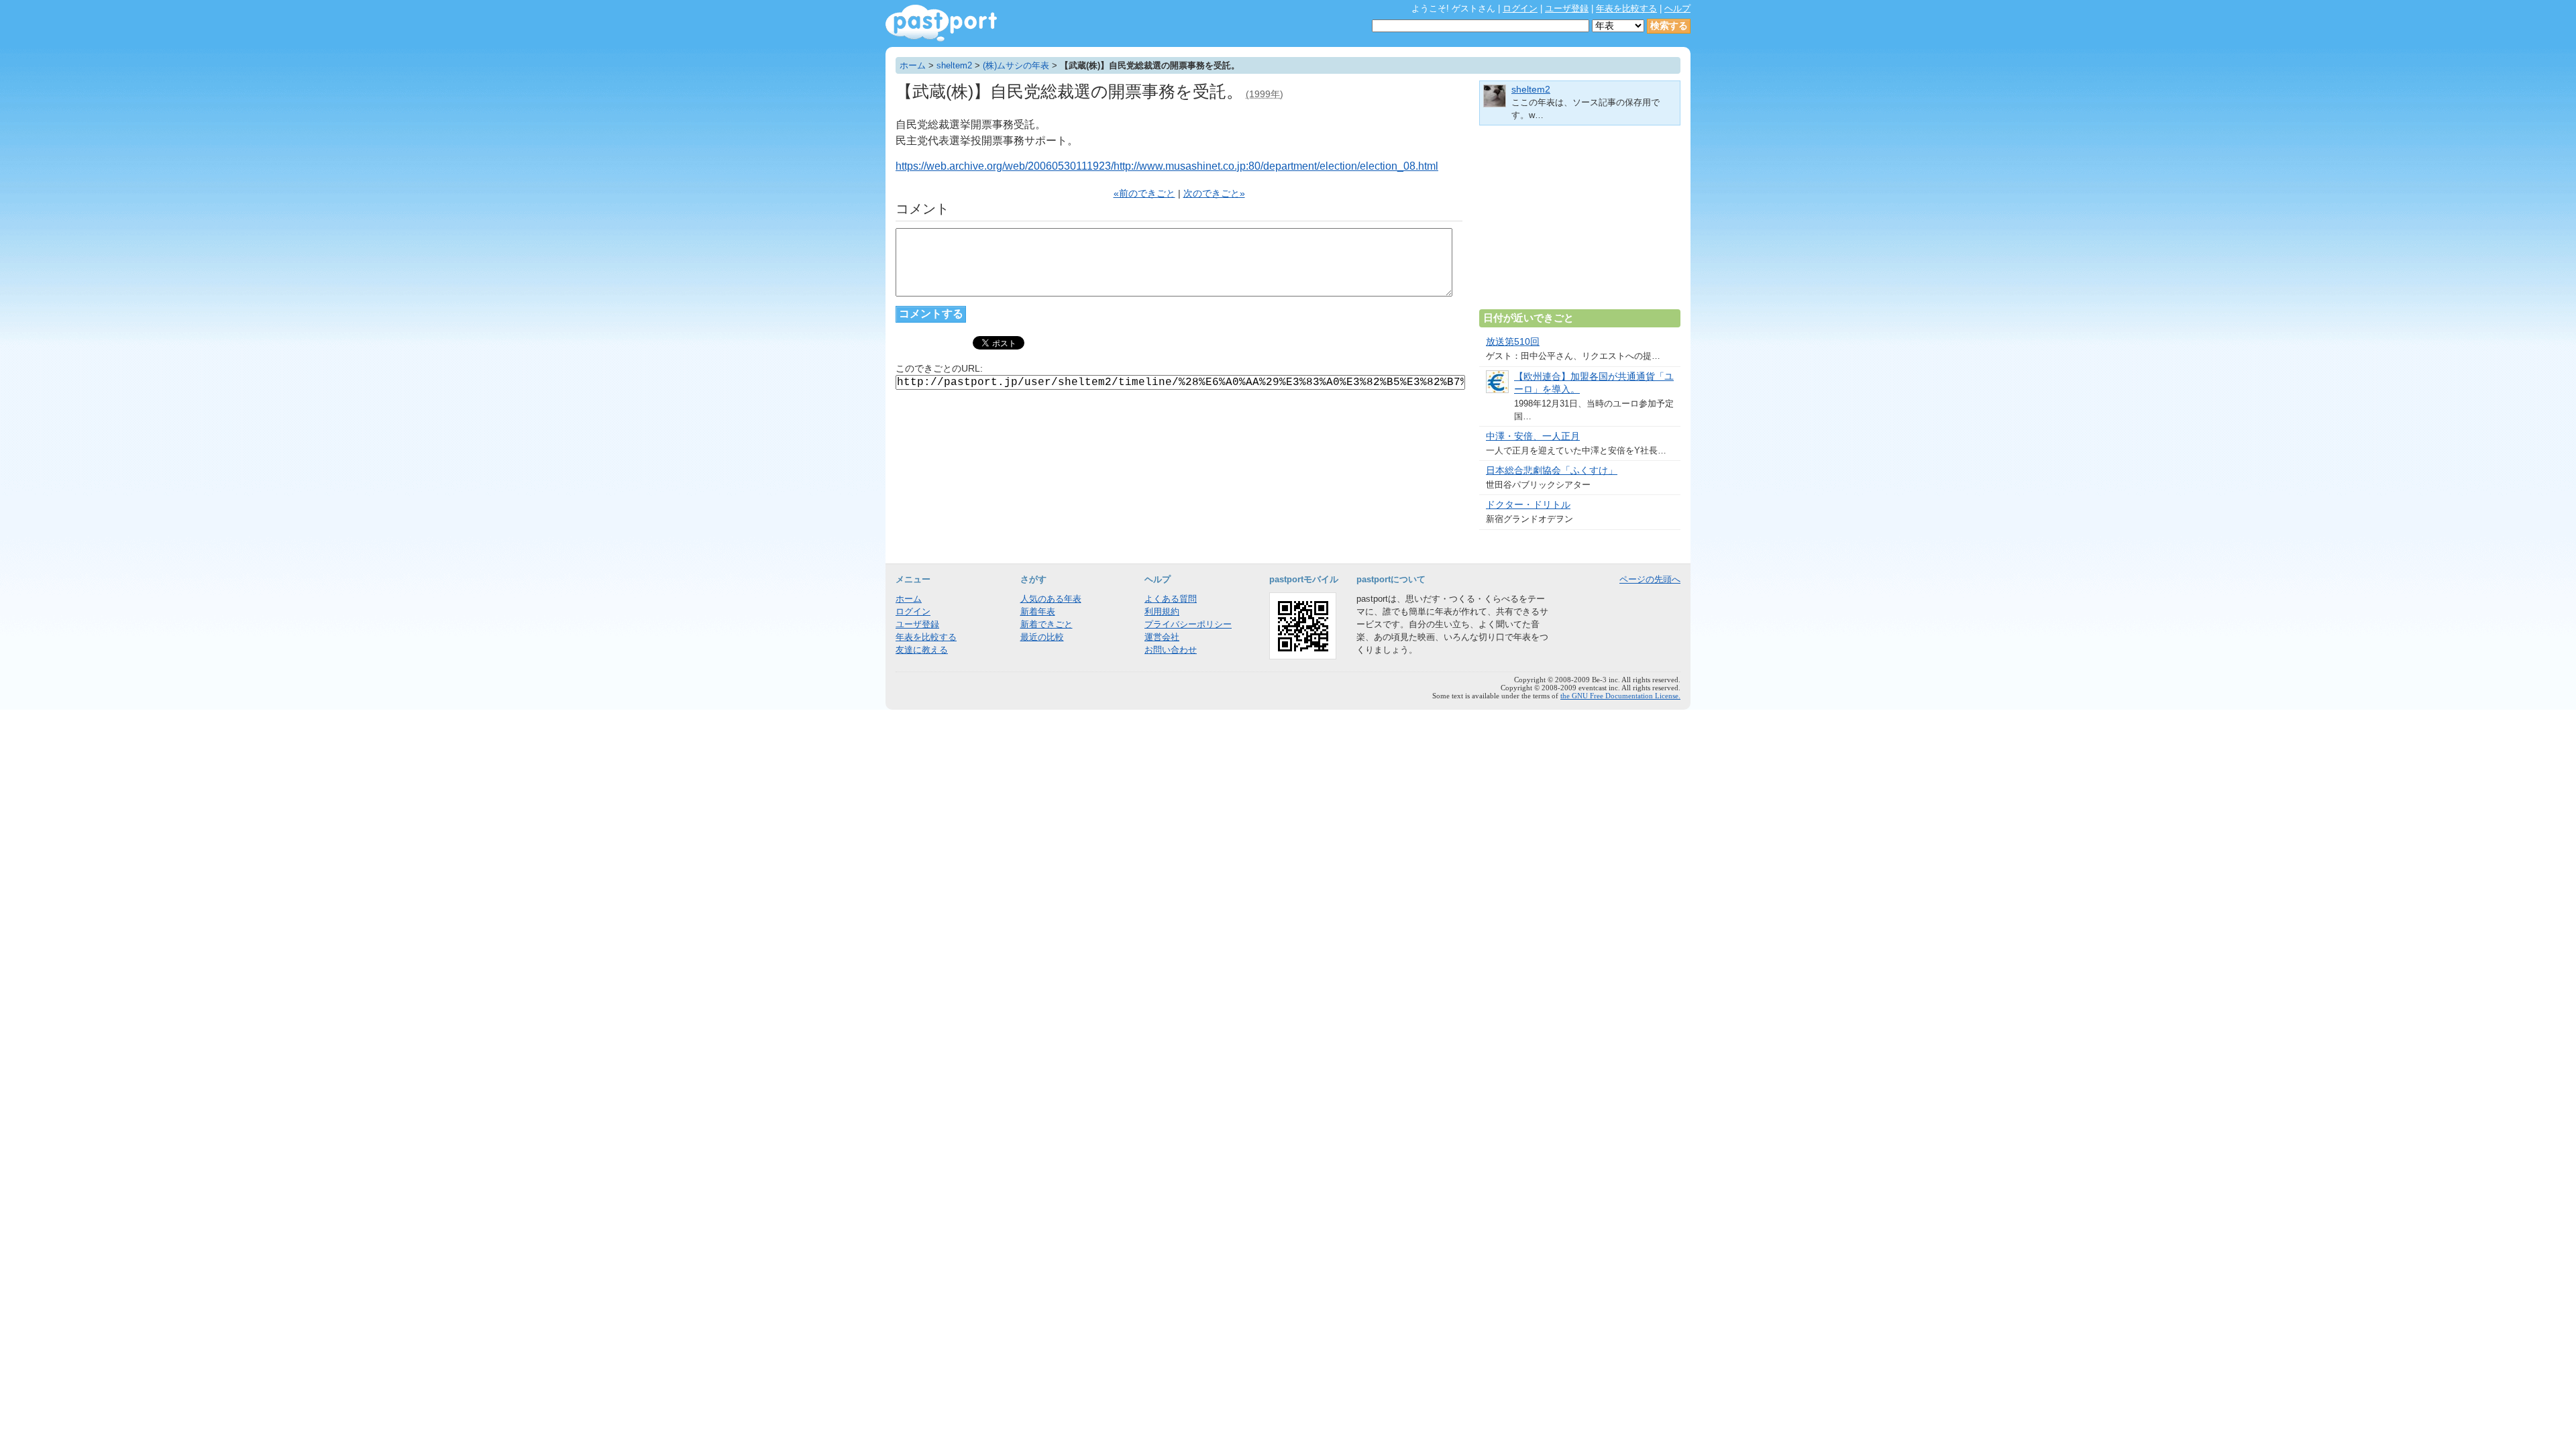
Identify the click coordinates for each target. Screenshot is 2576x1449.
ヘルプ (1677, 8)
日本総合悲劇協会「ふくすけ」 (1552, 471)
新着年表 (1038, 611)
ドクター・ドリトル (1528, 505)
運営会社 (1162, 637)
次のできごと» (1214, 194)
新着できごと (1046, 624)
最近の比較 (1042, 637)
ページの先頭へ (1650, 579)
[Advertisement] (1580, 223)
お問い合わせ (1171, 650)
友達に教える (922, 650)
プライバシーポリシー (1188, 624)
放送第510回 (1513, 342)
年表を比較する (1626, 8)
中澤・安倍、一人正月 (1533, 436)
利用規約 (1162, 611)
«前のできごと (1144, 194)
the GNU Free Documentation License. (1620, 696)
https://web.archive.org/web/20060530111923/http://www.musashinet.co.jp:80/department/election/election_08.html (1167, 166)
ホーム (913, 65)
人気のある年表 (1051, 599)
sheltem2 (954, 65)
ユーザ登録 (1567, 8)
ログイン (1520, 8)
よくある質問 (1171, 599)
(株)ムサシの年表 (1016, 65)
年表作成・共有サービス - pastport (941, 23)
